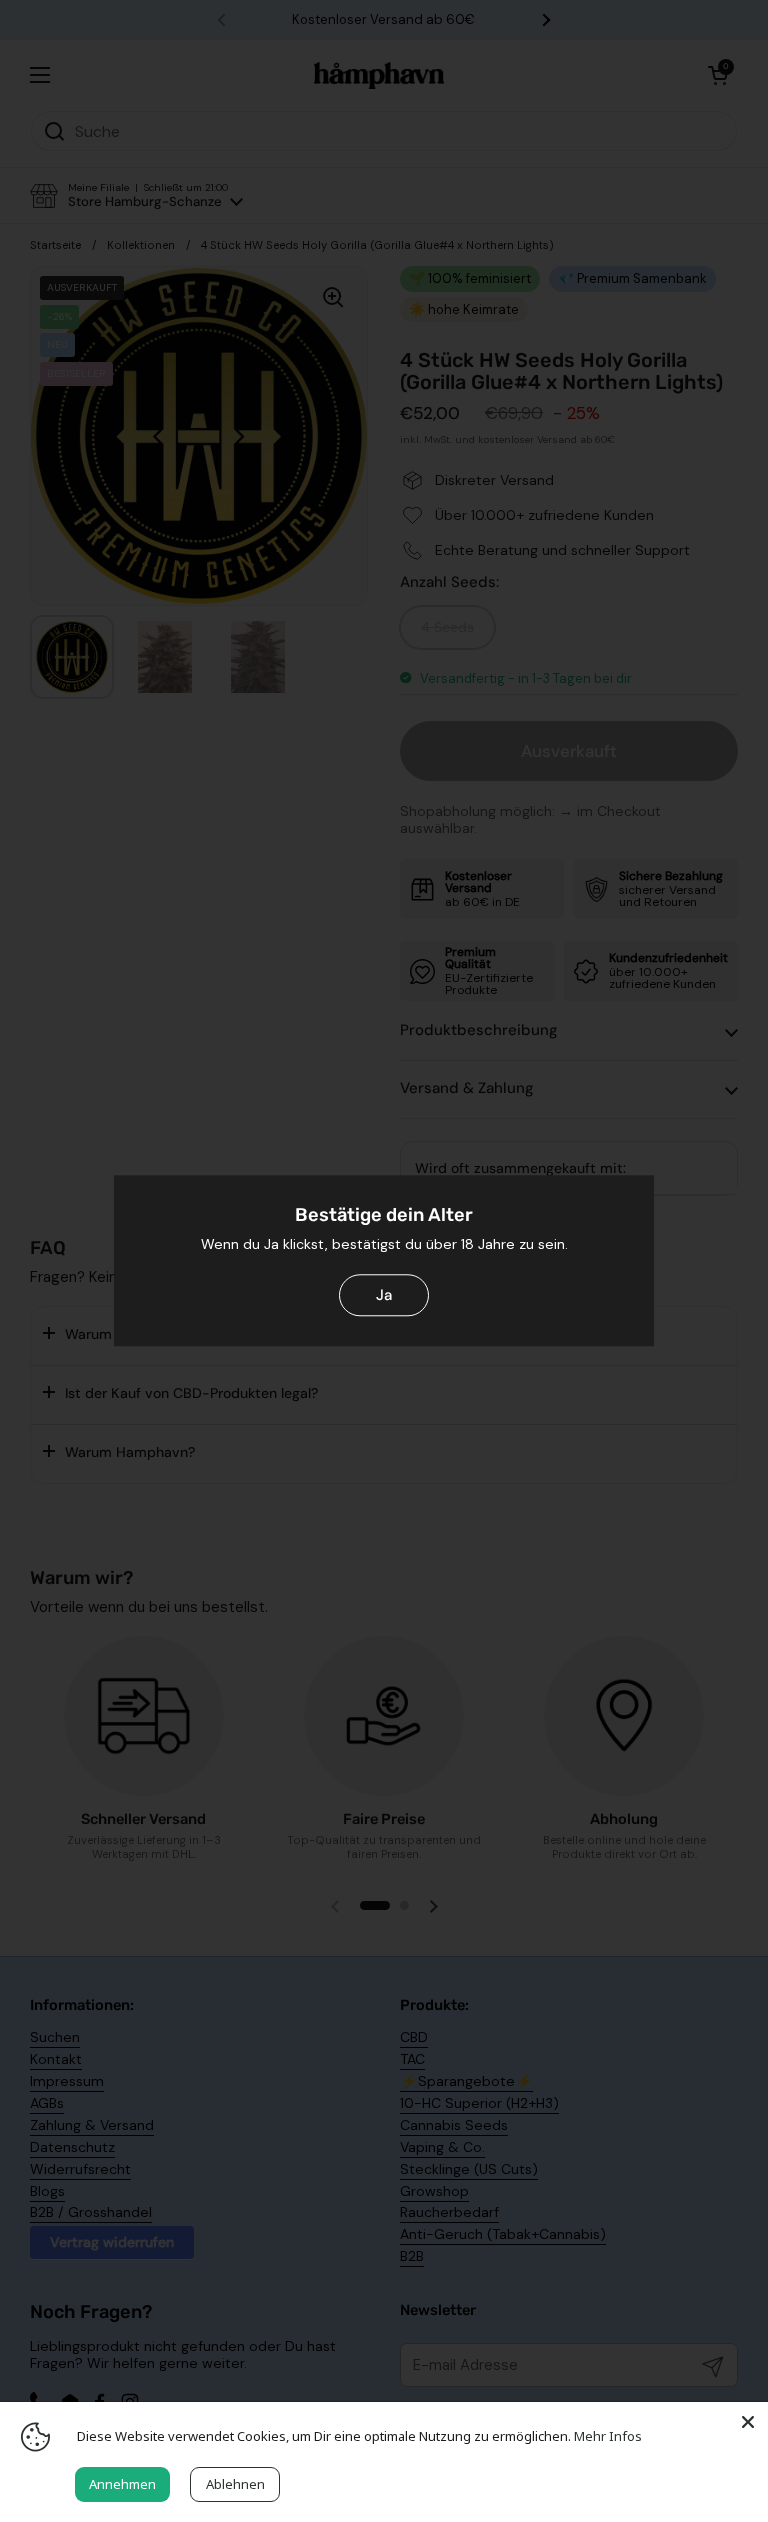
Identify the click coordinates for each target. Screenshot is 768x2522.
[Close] (748, 2422)
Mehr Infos (608, 2436)
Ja (384, 1295)
